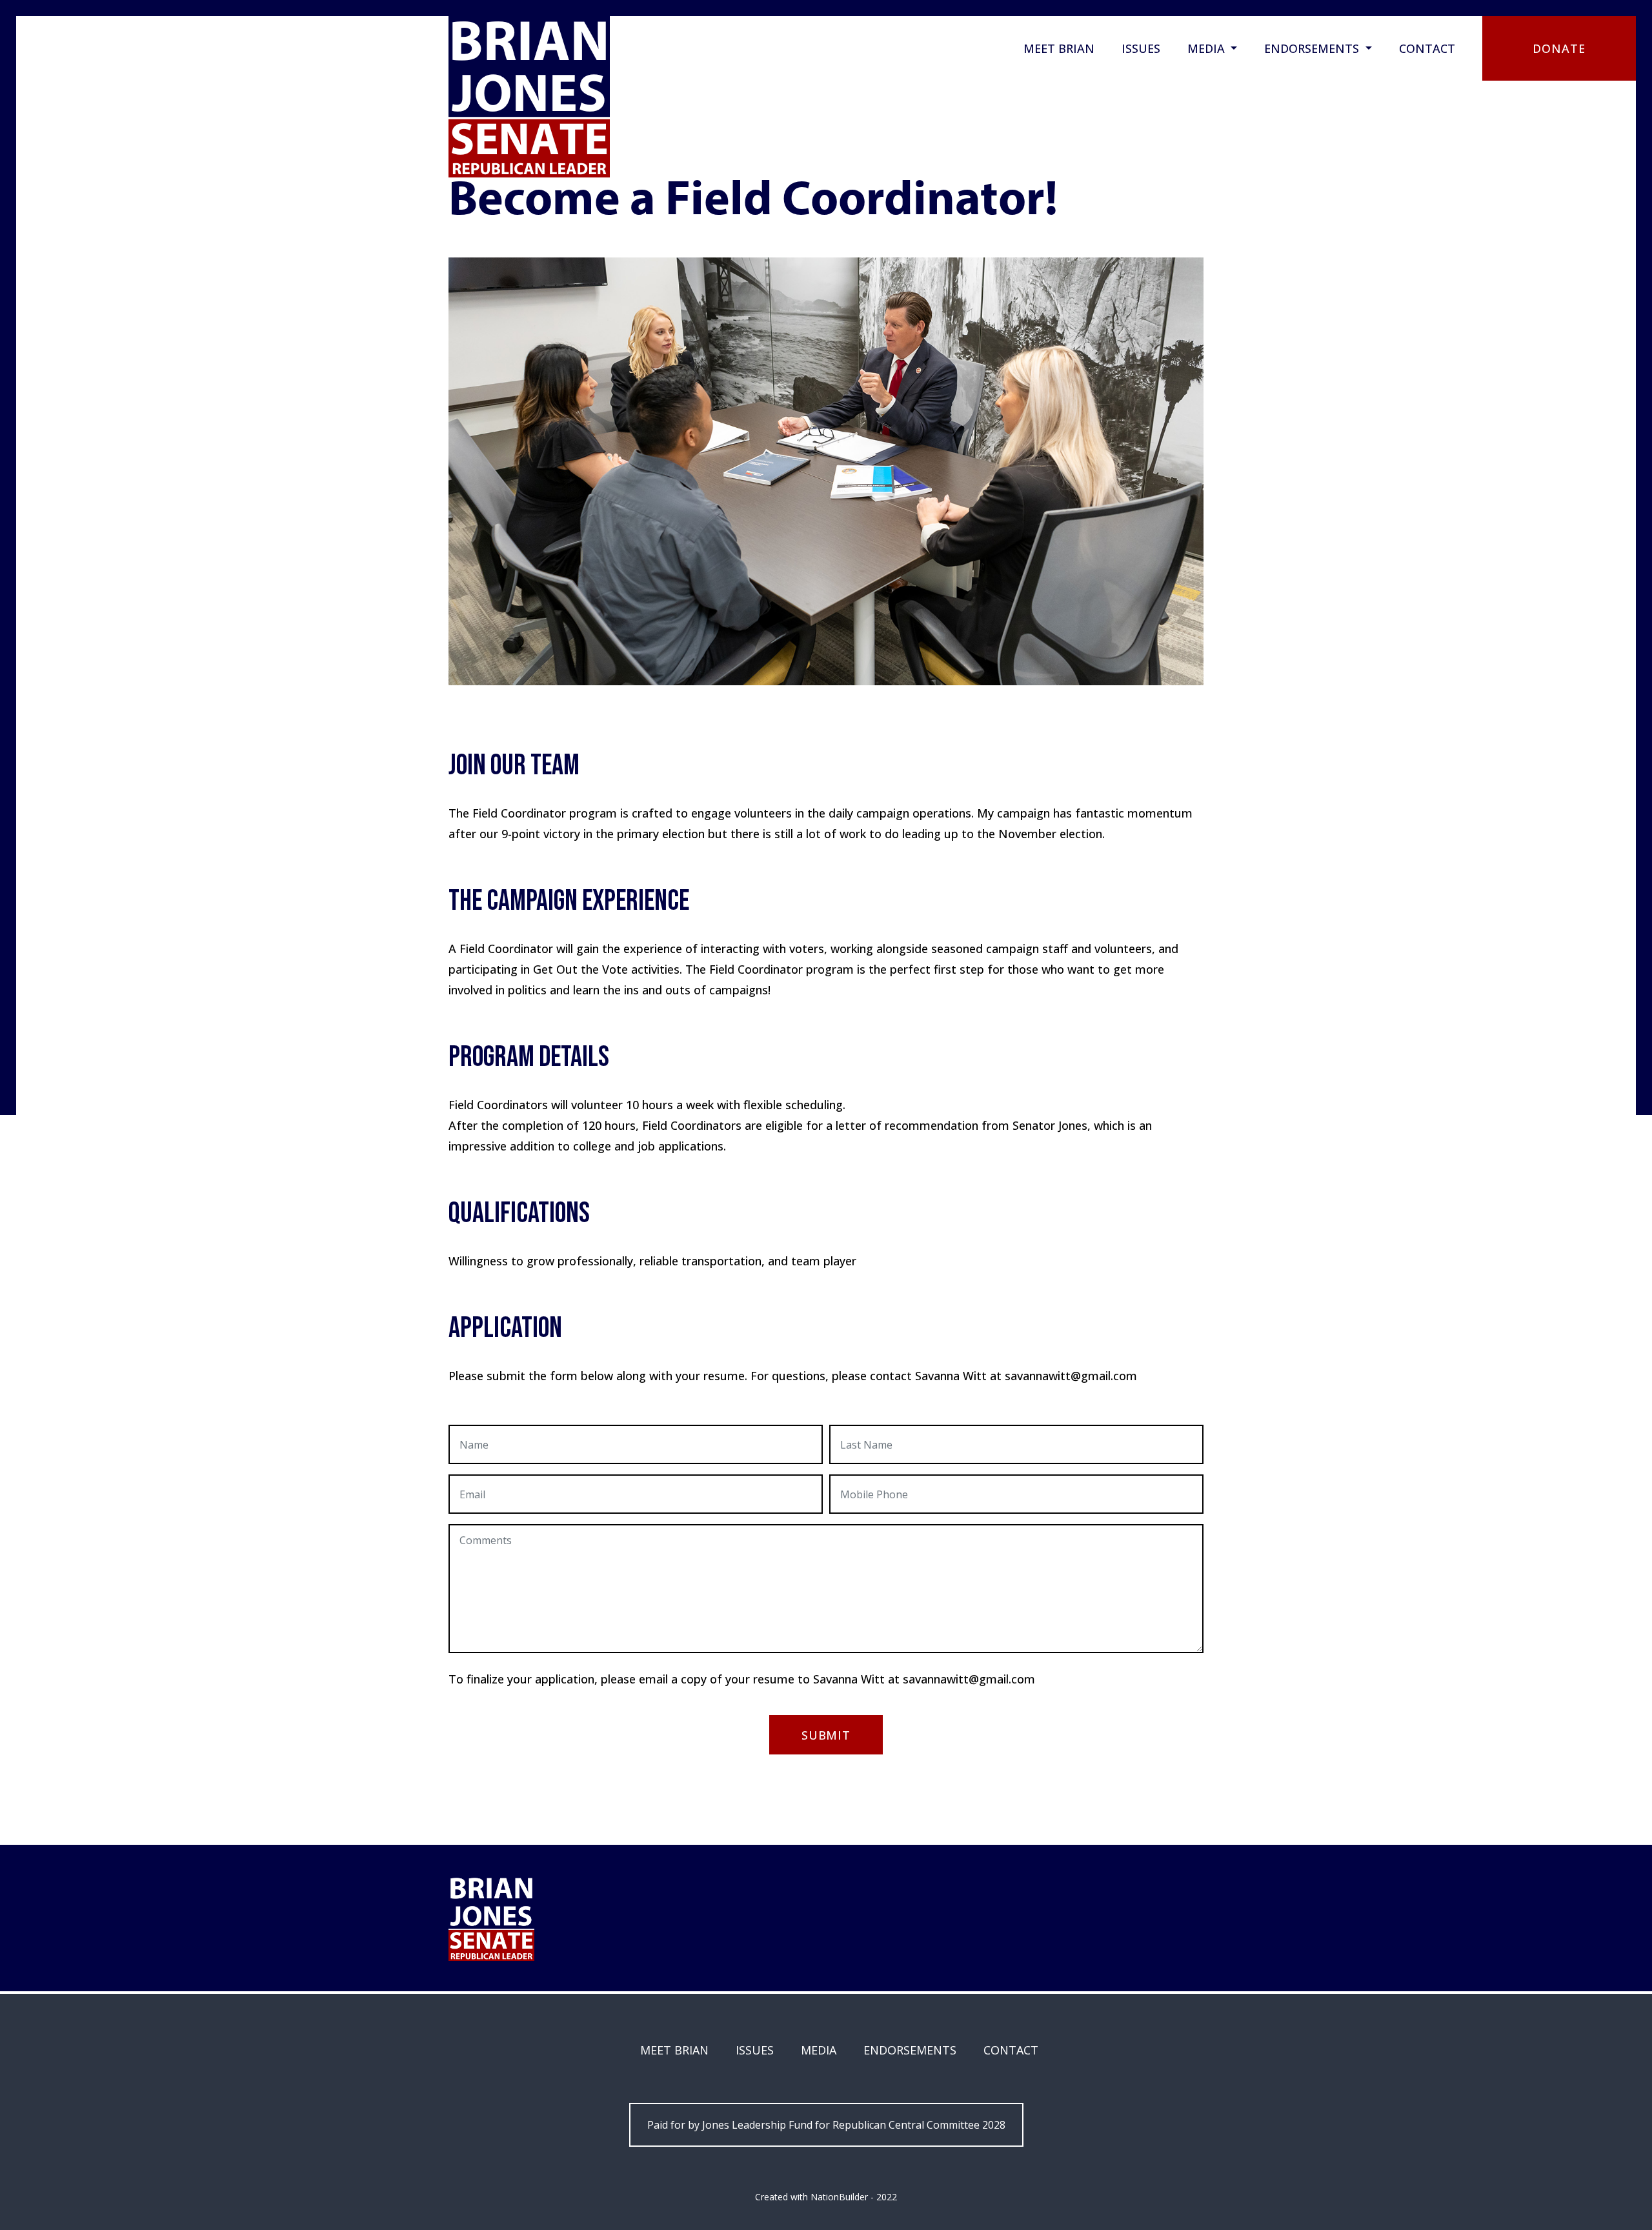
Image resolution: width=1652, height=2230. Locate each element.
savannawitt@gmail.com (969, 1679)
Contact (1427, 48)
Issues (1141, 48)
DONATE (1559, 48)
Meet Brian (1059, 48)
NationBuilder (839, 2197)
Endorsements (1313, 48)
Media (1208, 48)
